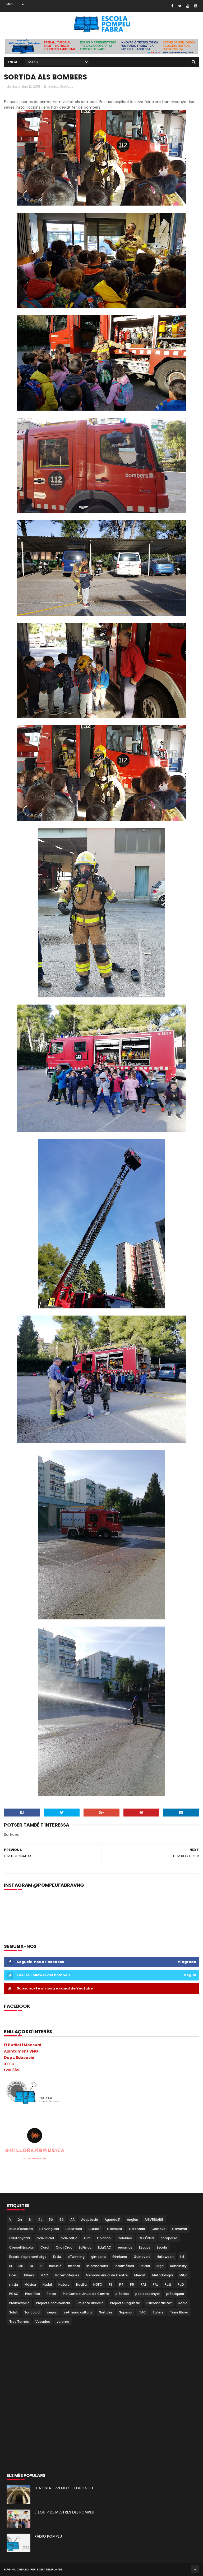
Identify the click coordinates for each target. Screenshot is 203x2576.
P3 (111, 2284)
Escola (162, 2247)
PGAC (14, 2294)
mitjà (14, 2284)
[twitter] (180, 6)
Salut (13, 2312)
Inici (13, 62)
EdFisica (85, 2247)
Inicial (53, 86)
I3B (21, 2266)
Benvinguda (49, 2229)
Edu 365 (12, 2070)
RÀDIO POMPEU (48, 2536)
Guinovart (142, 2257)
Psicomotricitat (159, 2303)
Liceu (13, 2275)
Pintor (52, 2294)
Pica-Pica (33, 2294)
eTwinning (76, 2257)
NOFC (98, 2284)
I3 (11, 2266)
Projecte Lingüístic (125, 2303)
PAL (155, 2284)
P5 (132, 2284)
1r (10, 2220)
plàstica (122, 2294)
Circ (87, 2238)
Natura (64, 2284)
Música (30, 2284)
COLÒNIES (146, 2238)
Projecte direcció (90, 2303)
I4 (31, 2266)
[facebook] (172, 6)
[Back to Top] (195, 2569)
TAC (142, 2312)
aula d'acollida (21, 2229)
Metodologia (163, 2275)
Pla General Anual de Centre (86, 2294)
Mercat (140, 2275)
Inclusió (55, 2266)
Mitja (183, 2275)
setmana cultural (78, 2312)
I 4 (182, 2257)
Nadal (47, 2284)
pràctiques (175, 2294)
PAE (143, 2284)
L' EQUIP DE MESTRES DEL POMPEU (64, 2512)
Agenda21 (112, 2220)
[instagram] (196, 6)
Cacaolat (115, 2229)
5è (51, 2220)
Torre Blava (179, 2312)
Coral (45, 2247)
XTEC (9, 2064)
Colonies (125, 2238)
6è (62, 2220)
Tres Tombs (19, 2322)
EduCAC (105, 2247)
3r (30, 2220)
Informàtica (124, 2266)
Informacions (97, 2266)
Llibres (29, 2275)
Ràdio (183, 2303)
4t (40, 2220)
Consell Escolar (22, 2247)
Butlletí (94, 2229)
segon (52, 2312)
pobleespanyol (147, 2294)
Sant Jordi (32, 2312)
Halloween (165, 2257)
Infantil (74, 2266)
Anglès (132, 2220)
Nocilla (81, 2284)
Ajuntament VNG (21, 2051)
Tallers (158, 2312)
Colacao (104, 2238)
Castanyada (20, 2238)
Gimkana (120, 2257)
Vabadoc (43, 2322)
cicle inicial (45, 2238)
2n (20, 2220)
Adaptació (90, 2220)
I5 (41, 2266)
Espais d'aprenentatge (28, 2257)
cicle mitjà (69, 2238)
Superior (126, 2312)
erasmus (125, 2247)
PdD (181, 2284)
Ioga (160, 2266)
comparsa (169, 2238)
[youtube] (188, 6)
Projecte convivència (53, 2303)
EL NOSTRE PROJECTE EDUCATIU (64, 2488)
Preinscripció (19, 2303)
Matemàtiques (67, 2275)
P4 (121, 2284)
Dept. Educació (19, 2058)
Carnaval (179, 2229)
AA (72, 2220)
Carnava (158, 2229)
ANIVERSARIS (154, 2220)
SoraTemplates (50, 2569)
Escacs (145, 2247)
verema (63, 2322)
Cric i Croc (64, 2247)
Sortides (67, 86)
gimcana (98, 2257)
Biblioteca (74, 2229)
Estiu (57, 2257)
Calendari (137, 2229)
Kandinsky (178, 2266)
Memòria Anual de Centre (107, 2275)
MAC (44, 2275)
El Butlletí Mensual (22, 2045)
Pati (168, 2284)
